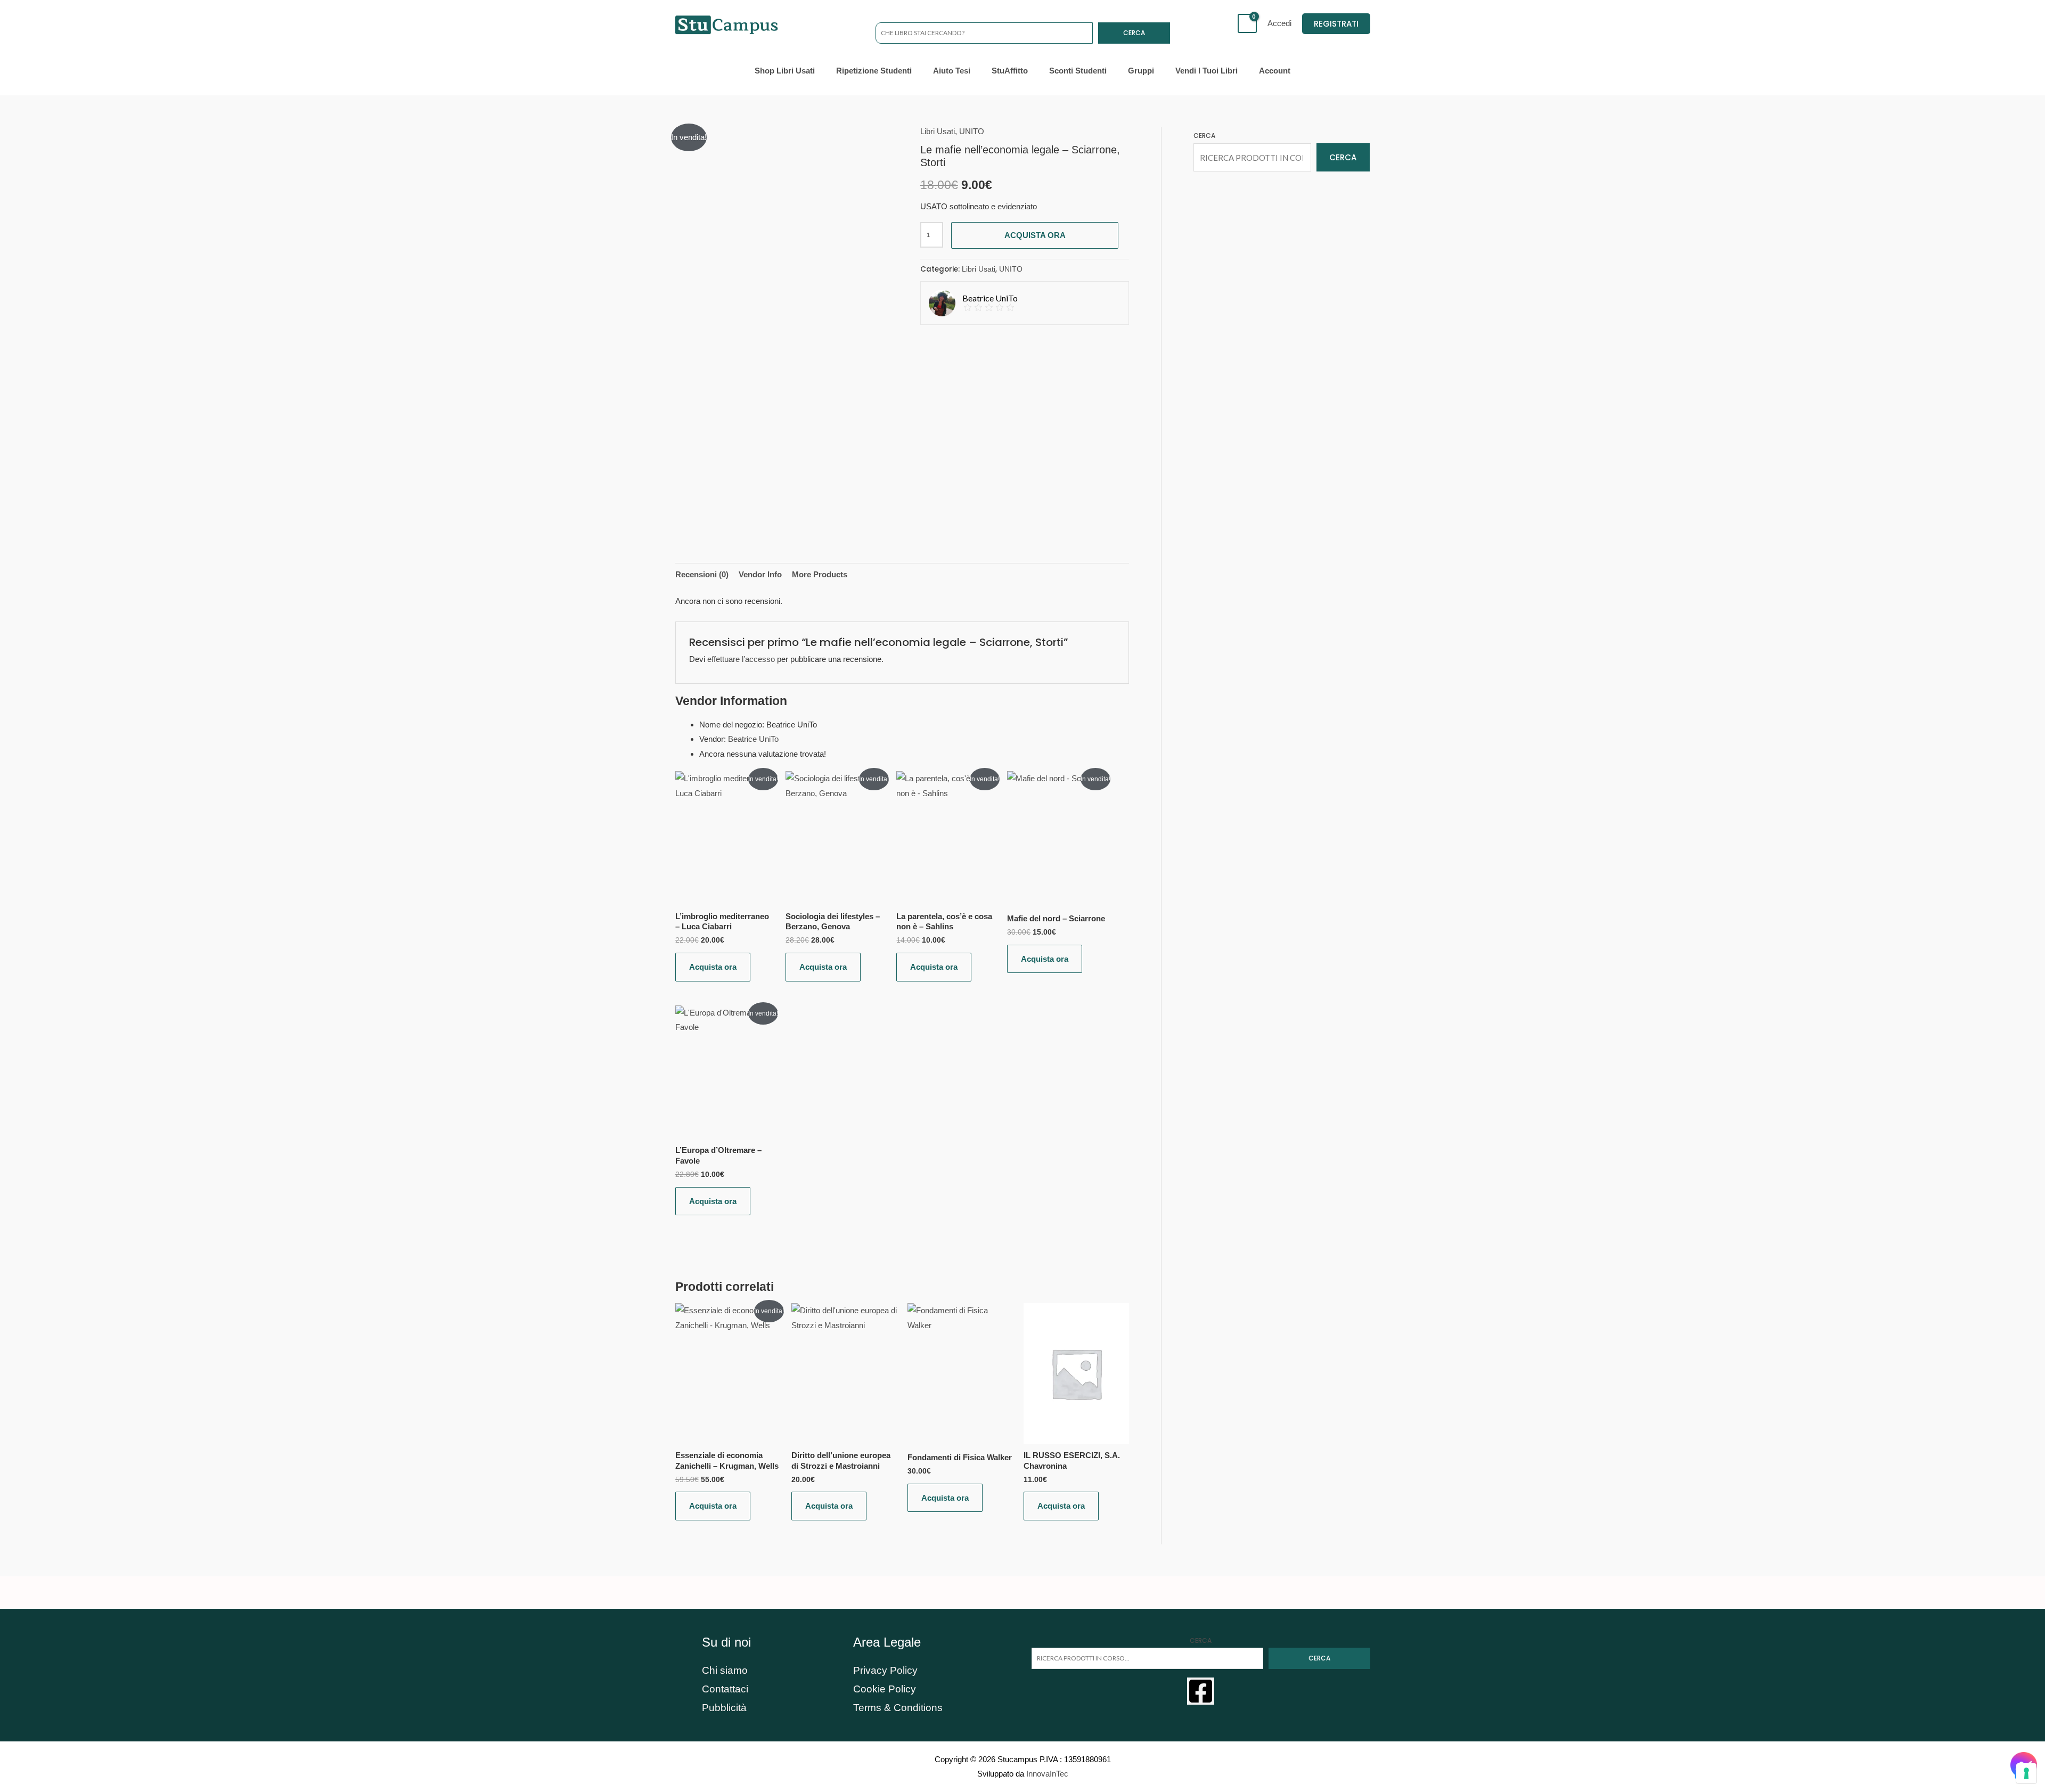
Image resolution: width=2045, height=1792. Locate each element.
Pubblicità (724, 1708)
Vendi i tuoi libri (1206, 71)
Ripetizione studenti (874, 71)
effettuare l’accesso (741, 659)
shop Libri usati (785, 71)
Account (1275, 71)
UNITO (972, 131)
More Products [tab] (820, 574)
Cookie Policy (885, 1689)
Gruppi (1141, 71)
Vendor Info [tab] (760, 574)
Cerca (1134, 33)
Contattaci (725, 1689)
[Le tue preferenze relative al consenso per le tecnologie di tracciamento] (2026, 1773)
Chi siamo (725, 1670)
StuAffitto (1010, 71)
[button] (1336, 24)
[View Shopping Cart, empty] (1247, 23)
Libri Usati (938, 131)
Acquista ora (1035, 235)
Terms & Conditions (898, 1708)
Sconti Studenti (1078, 71)
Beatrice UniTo (753, 739)
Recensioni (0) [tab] (702, 574)
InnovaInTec (1047, 1774)
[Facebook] (1201, 1691)
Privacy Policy (885, 1670)
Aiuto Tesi (952, 71)
